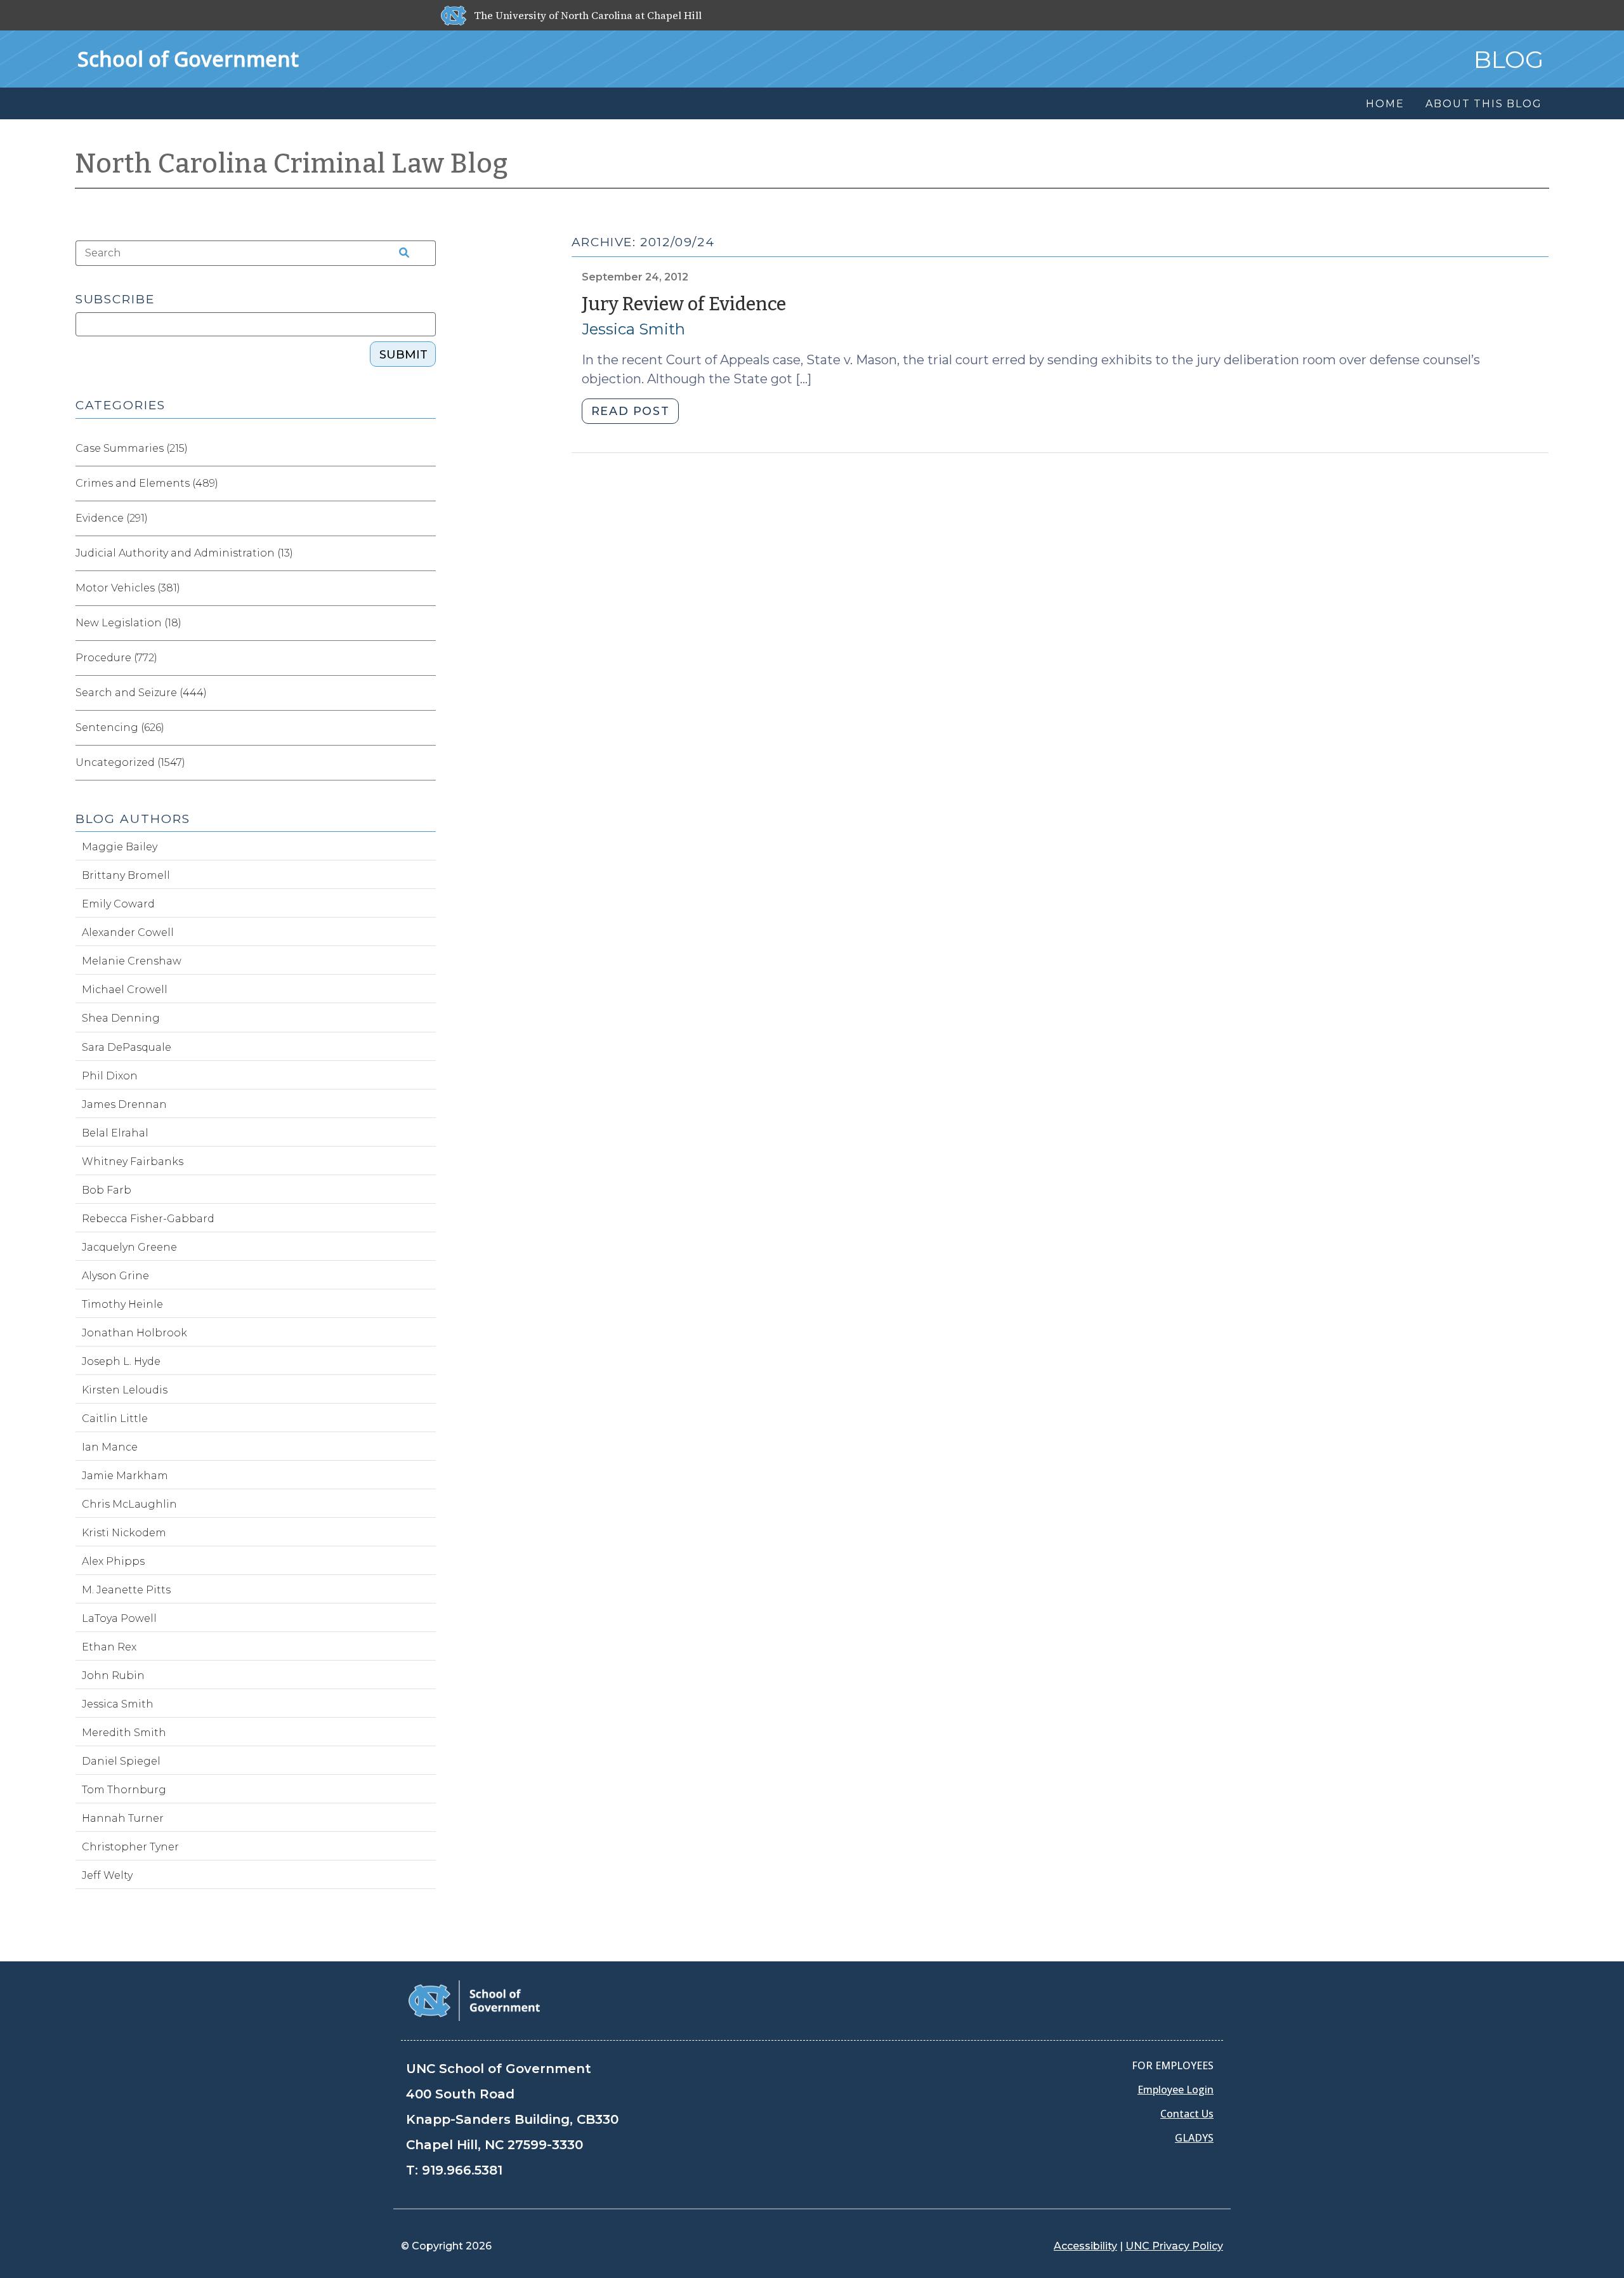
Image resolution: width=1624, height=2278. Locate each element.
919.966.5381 (462, 2170)
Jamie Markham (125, 1476)
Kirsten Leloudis (125, 1390)
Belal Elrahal (115, 1133)
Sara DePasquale (127, 1047)
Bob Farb (107, 1190)
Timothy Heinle (122, 1304)
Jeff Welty (107, 1875)
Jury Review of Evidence (684, 304)
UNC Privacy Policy (1174, 2246)
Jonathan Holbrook (134, 1333)
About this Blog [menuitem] (1483, 104)
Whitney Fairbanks (133, 1162)
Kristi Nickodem (124, 1533)
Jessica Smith (633, 329)
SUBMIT (403, 355)
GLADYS (1194, 2138)
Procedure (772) (116, 658)
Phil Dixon (110, 1076)
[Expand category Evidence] (426, 518)
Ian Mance (110, 1447)
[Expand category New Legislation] (426, 623)
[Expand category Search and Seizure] (426, 693)
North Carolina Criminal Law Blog (292, 164)
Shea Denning (121, 1018)
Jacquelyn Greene (129, 1247)
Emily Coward (118, 904)
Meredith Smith (124, 1733)
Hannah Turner (123, 1818)
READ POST (630, 411)
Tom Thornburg (124, 1790)
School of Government (188, 59)
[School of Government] (474, 2000)
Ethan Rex (109, 1647)
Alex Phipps (113, 1561)
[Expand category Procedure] (426, 658)
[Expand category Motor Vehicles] (426, 588)
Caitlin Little (115, 1419)
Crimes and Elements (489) (147, 483)
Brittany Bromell (126, 875)
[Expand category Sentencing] (426, 728)
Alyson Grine (115, 1276)
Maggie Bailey (120, 847)
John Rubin (113, 1676)
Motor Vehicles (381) (128, 588)
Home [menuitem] (1385, 104)
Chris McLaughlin (129, 1504)
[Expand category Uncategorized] (426, 763)
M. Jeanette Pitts (126, 1590)
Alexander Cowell (128, 932)
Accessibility (1085, 2246)
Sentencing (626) (120, 728)
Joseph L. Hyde (121, 1361)
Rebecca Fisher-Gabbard (148, 1219)
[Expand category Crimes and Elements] (426, 484)
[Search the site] (400, 253)
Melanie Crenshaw (132, 961)
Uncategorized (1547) (130, 762)
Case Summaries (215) (132, 448)
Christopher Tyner (130, 1847)
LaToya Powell (119, 1618)
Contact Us (1187, 2114)
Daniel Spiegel (121, 1761)
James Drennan (124, 1104)
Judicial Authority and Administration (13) (184, 553)
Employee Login (1175, 2090)
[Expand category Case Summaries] (426, 449)
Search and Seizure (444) (141, 693)
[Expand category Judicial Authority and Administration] (426, 553)
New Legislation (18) (128, 623)
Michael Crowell (125, 990)
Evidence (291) (112, 518)
